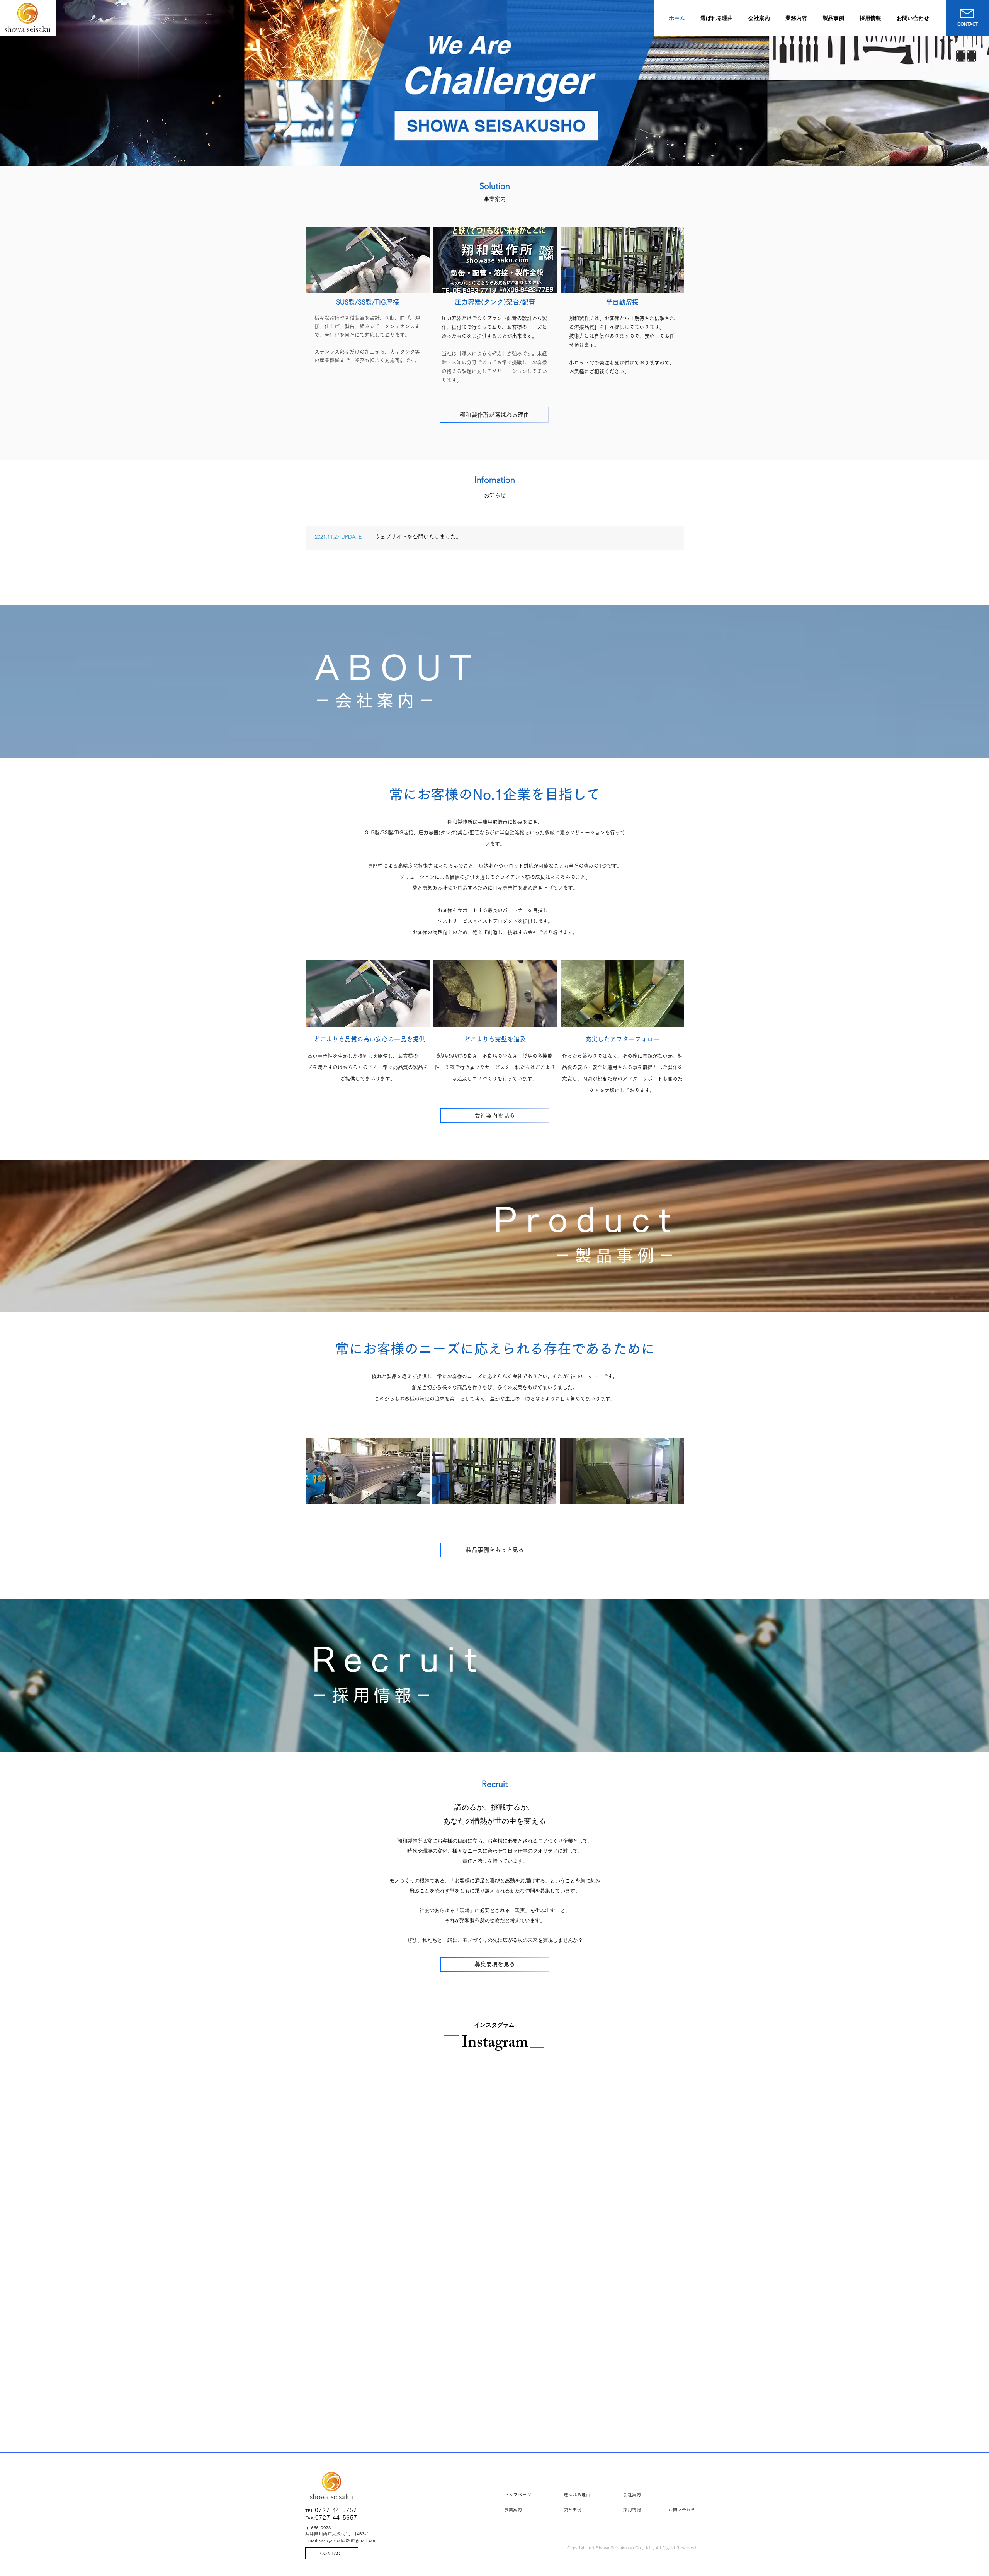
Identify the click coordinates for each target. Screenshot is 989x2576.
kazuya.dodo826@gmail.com (348, 2540)
